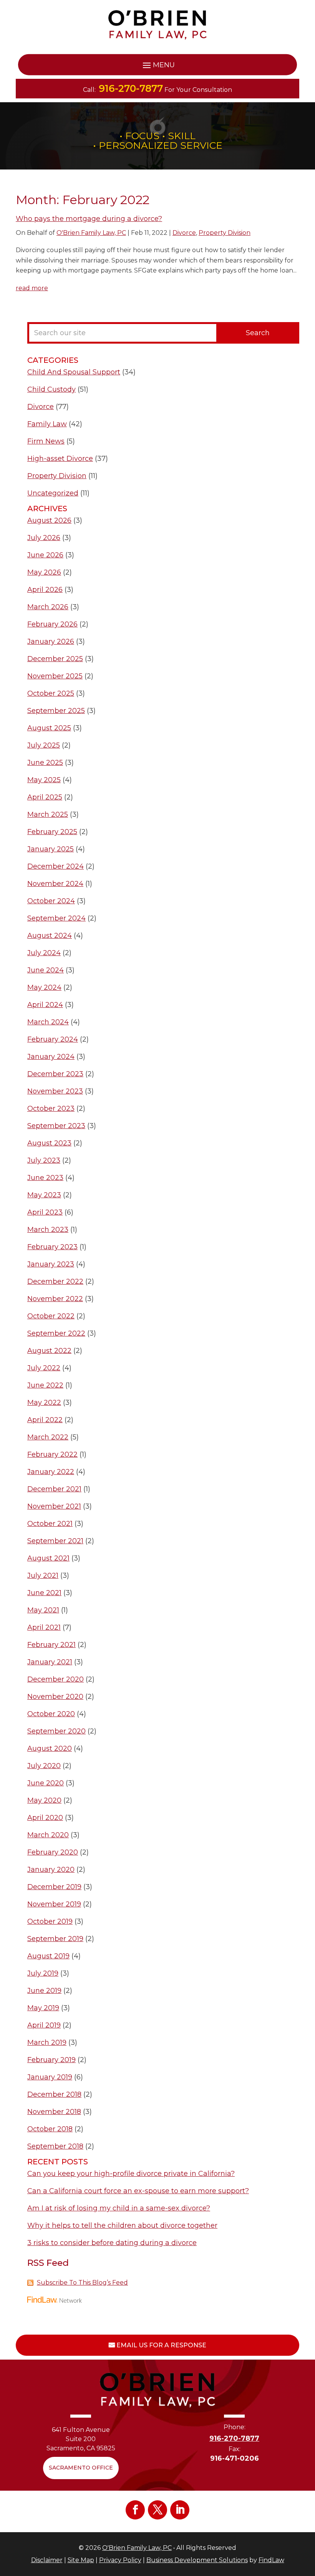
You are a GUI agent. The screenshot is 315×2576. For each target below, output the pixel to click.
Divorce (184, 233)
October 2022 (51, 1316)
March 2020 (48, 1835)
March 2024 (48, 1022)
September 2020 (56, 1731)
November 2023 (55, 1091)
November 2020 (55, 1697)
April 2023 (45, 1212)
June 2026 (45, 555)
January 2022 (51, 1472)
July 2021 (43, 1576)
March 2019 (47, 2043)
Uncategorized (53, 493)
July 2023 (44, 1160)
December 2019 (54, 1887)
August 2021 (48, 1558)
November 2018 (54, 2112)
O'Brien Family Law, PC (91, 233)
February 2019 (51, 2060)
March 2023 (48, 1230)
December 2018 (54, 2094)
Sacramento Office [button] (81, 2468)
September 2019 (55, 1939)
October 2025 (51, 693)
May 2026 (44, 572)
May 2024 (44, 987)
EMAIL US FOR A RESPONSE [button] (161, 2345)
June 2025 (45, 763)
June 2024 (46, 970)
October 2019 (50, 1921)
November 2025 (55, 676)
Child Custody (51, 389)
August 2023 (49, 1143)
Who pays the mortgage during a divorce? (89, 219)
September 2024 (56, 918)
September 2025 (56, 711)
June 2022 (45, 1385)
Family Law (47, 424)
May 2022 (44, 1403)
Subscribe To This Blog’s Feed (82, 2283)
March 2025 (48, 814)
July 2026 (44, 538)
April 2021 (44, 1627)
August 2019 (48, 1956)
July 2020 (44, 1766)
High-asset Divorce (60, 459)
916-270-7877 (131, 88)
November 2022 (55, 1299)
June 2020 (46, 1783)
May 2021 (43, 1610)
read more (32, 288)
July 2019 (43, 1973)
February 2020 (53, 1852)
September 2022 (56, 1333)
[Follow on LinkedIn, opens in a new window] (180, 2510)
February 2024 (53, 1039)
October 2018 (50, 2129)
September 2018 (55, 2146)
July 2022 (44, 1368)
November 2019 (54, 1904)
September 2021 (55, 1541)
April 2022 (45, 1420)
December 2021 (54, 1489)
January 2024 (51, 1057)
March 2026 (48, 607)
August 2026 (49, 520)
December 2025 (55, 659)
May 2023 (44, 1195)
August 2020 (50, 1748)
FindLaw (271, 2560)
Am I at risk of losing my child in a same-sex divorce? (119, 2208)
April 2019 (44, 2025)
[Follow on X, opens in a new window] (157, 2510)
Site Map (81, 2560)
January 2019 (50, 2077)
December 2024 (56, 866)
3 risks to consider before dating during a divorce (112, 2243)
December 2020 (56, 1679)
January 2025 (51, 849)
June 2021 (44, 1593)
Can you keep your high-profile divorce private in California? (131, 2174)
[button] (157, 65)
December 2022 (55, 1281)
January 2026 (51, 642)
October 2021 (50, 1524)
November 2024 (55, 884)
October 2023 (51, 1109)
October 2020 (51, 1714)
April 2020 (45, 1818)
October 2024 (51, 901)
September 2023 (56, 1126)
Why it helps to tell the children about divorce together (122, 2225)
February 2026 (52, 624)
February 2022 (52, 1454)
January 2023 (51, 1264)
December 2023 (55, 1074)
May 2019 (43, 2008)
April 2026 (45, 590)
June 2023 (45, 1178)
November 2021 (54, 1506)
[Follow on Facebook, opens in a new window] (135, 2510)
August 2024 (50, 936)
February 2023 (52, 1247)
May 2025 (44, 780)
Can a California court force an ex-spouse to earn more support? (138, 2191)
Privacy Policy (120, 2560)
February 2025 (52, 832)
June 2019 (44, 1991)
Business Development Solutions (197, 2560)
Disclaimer (47, 2560)
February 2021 (51, 1645)
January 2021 (50, 1662)
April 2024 (45, 1005)
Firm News (46, 441)
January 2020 (51, 1870)
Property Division (225, 233)
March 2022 (48, 1437)
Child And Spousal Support (74, 372)
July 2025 (44, 745)
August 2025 (49, 728)
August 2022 (49, 1351)
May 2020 (44, 1800)
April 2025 (45, 797)
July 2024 (44, 953)
